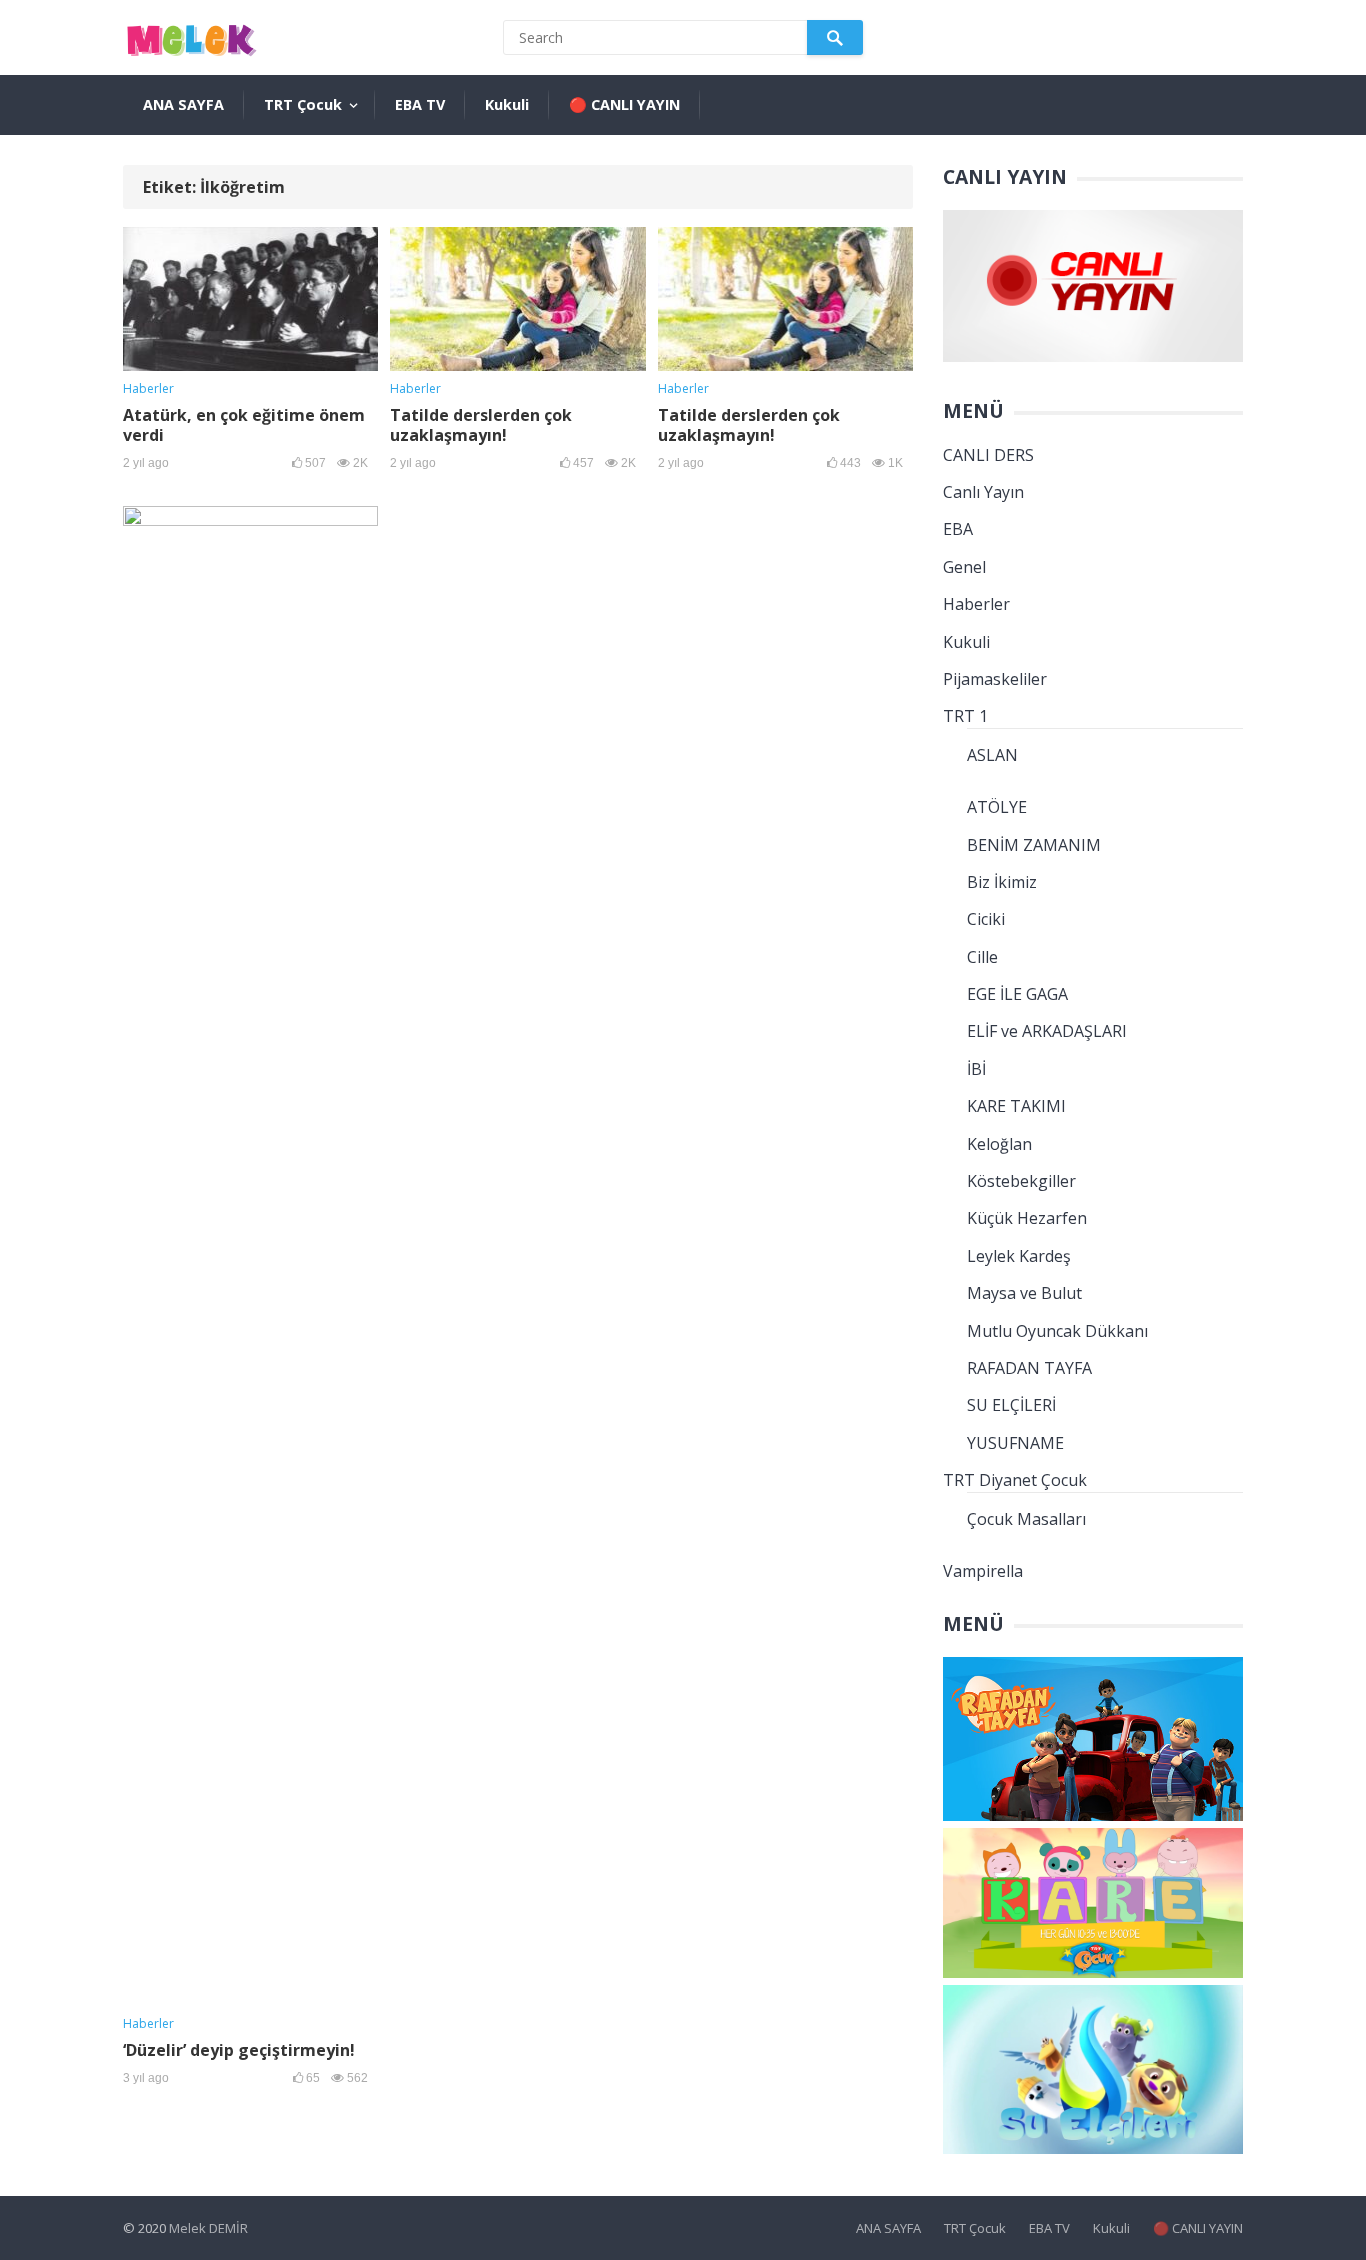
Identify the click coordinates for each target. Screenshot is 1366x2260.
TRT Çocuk (303, 104)
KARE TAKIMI (1016, 1106)
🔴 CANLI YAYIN (624, 104)
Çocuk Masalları (1026, 1519)
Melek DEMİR (208, 2228)
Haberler (148, 388)
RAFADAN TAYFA (1029, 1368)
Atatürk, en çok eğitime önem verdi (244, 425)
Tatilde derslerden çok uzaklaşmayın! (481, 425)
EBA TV (420, 104)
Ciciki (986, 919)
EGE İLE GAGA (1017, 994)
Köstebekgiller (1021, 1181)
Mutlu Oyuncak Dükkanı (1057, 1331)
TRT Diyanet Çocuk (1015, 1480)
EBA (958, 529)
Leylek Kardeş (1019, 1256)
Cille (982, 957)
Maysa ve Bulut (1024, 1293)
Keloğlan (999, 1144)
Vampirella (983, 1571)
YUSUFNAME (1015, 1443)
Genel (964, 567)
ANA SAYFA (183, 104)
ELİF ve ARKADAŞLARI (1047, 1031)
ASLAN (992, 755)
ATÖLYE (997, 807)
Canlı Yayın (983, 492)
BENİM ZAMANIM (1034, 845)
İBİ (976, 1069)
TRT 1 (965, 716)
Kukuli (507, 104)
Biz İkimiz (1002, 882)
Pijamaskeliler (995, 679)
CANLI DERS (988, 455)
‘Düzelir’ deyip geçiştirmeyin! (239, 2050)
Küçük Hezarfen (1027, 1218)
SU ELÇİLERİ (1011, 1405)
